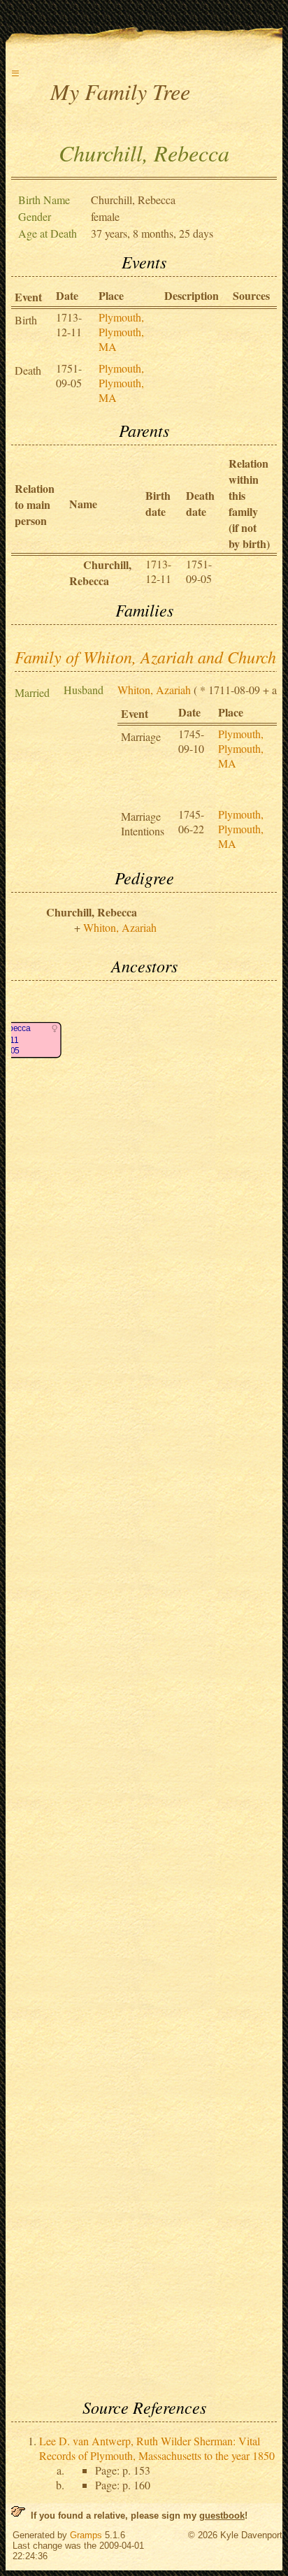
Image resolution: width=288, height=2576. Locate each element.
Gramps (86, 2535)
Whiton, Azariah (154, 690)
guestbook (222, 2516)
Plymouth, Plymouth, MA (121, 332)
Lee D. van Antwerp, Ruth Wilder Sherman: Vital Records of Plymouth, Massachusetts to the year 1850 (157, 2448)
